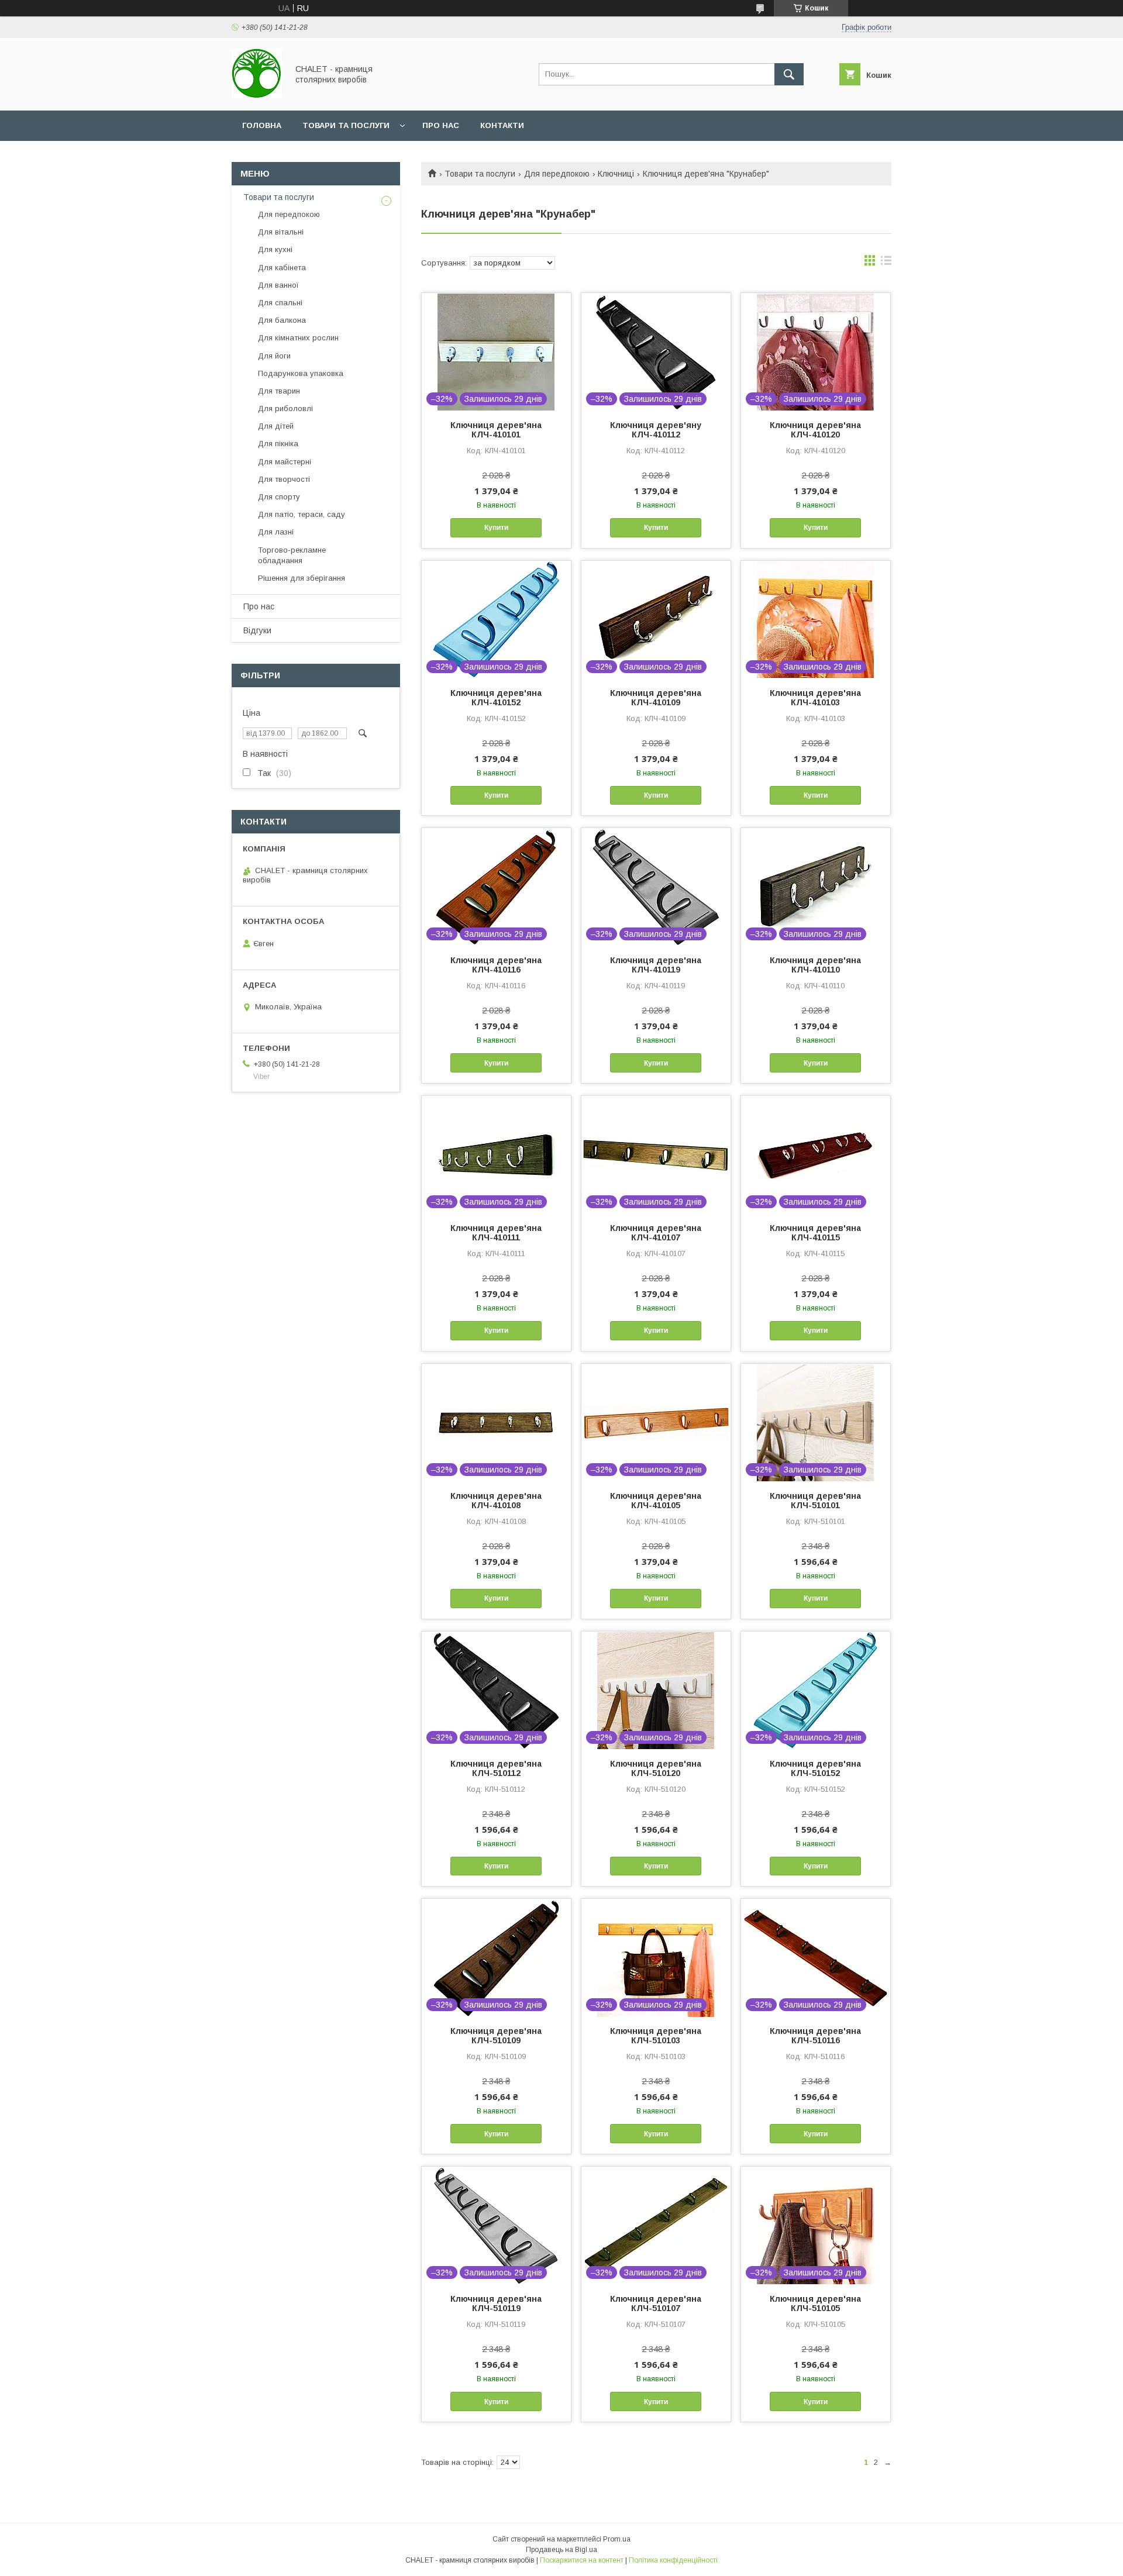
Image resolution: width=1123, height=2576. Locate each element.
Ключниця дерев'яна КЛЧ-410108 (496, 1501)
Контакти (502, 125)
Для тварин (279, 391)
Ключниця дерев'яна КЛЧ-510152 (815, 1768)
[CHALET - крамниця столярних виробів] (256, 95)
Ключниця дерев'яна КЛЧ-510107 (656, 2303)
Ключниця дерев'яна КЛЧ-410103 (815, 698)
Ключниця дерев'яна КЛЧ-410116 (496, 965)
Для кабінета (282, 268)
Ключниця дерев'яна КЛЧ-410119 (656, 965)
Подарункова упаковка (301, 373)
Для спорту (279, 497)
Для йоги (274, 356)
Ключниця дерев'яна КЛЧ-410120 (815, 430)
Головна (262, 125)
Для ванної (278, 285)
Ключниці (616, 174)
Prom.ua (617, 2539)
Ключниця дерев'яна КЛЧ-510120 (656, 1768)
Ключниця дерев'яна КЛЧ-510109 (496, 2036)
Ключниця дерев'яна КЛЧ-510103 (656, 2036)
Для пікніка (278, 444)
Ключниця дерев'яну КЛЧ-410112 (656, 430)
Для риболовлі (285, 408)
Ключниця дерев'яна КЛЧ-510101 (815, 1501)
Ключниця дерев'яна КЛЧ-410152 (496, 698)
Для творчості (284, 479)
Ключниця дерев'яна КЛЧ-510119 (496, 2303)
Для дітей (276, 426)
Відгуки (257, 630)
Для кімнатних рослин (298, 338)
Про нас (441, 125)
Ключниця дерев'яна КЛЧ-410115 (815, 1233)
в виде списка (886, 263)
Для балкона (282, 320)
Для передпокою (557, 174)
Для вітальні (281, 232)
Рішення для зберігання (302, 578)
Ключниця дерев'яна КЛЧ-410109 (656, 698)
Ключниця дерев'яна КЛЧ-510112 (496, 1768)
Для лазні (276, 532)
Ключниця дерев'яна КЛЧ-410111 (496, 1233)
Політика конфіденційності (673, 2560)
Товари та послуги (346, 125)
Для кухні (275, 249)
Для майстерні (285, 462)
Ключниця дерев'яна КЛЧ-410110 (815, 965)
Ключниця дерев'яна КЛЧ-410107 (656, 1233)
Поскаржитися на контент (582, 2560)
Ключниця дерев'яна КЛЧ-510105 (815, 2303)
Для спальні (280, 303)
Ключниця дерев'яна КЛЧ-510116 (815, 2036)
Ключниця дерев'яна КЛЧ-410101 (496, 430)
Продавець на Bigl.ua (561, 2550)
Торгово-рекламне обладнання (292, 555)
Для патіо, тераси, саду (302, 514)
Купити (496, 527)
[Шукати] (789, 74)
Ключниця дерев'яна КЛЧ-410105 (656, 1501)
